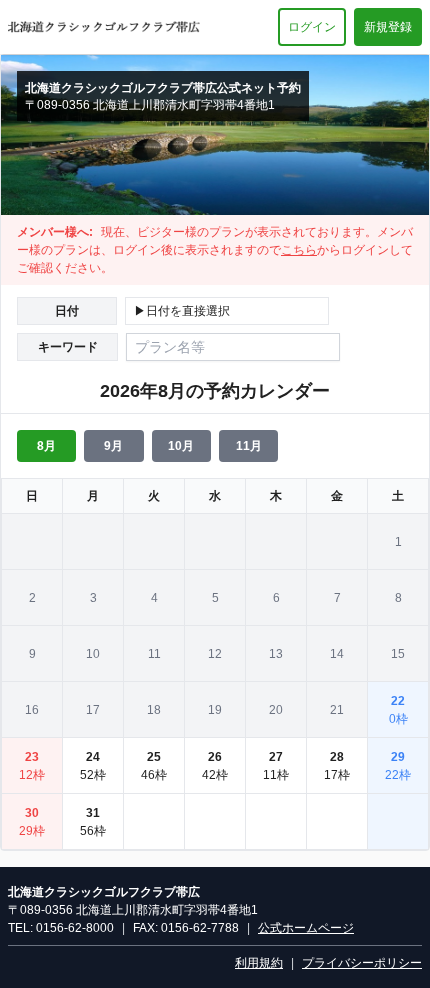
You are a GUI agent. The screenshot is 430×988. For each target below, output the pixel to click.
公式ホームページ (306, 928)
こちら (299, 250)
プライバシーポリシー (362, 963)
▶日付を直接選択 (182, 311)
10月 (181, 446)
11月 (249, 446)
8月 (46, 446)
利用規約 (259, 963)
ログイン (312, 27)
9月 (113, 446)
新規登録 (388, 27)
